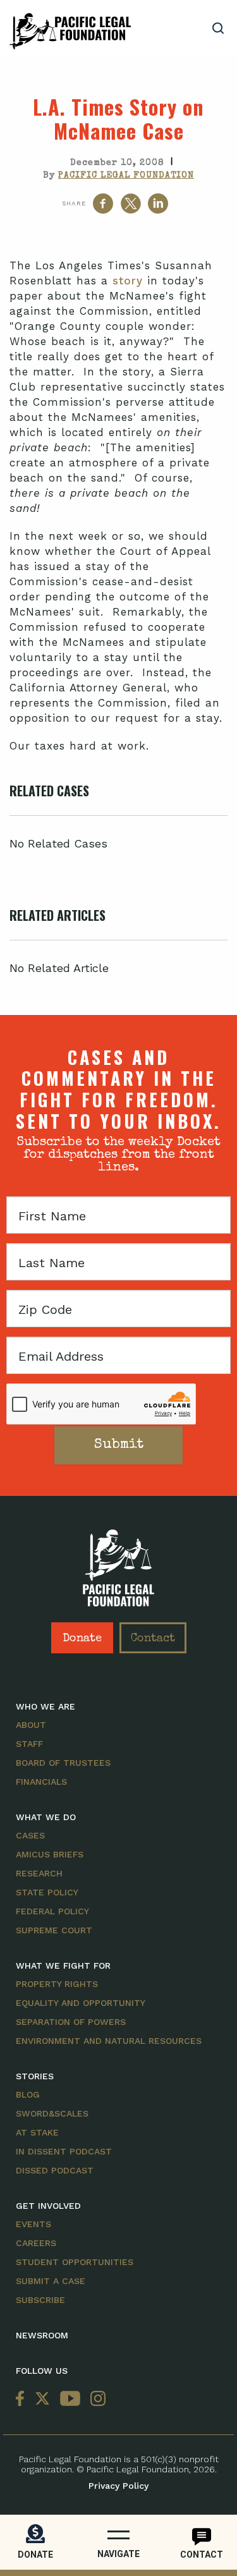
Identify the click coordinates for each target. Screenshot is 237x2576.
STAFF (29, 1744)
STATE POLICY (47, 1892)
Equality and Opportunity (81, 2003)
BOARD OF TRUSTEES (63, 1763)
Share (74, 203)
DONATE (35, 2555)
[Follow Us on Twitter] (42, 2399)
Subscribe (40, 2300)
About (31, 1725)
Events (33, 2224)
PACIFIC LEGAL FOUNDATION (126, 176)
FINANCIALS (41, 1782)
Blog (28, 2094)
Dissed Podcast (55, 2170)
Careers (36, 2243)
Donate (82, 1639)
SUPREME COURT (54, 1930)
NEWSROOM (42, 2335)
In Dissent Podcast (64, 2151)
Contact (153, 1639)
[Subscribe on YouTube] (70, 2399)
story (128, 281)
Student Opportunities (75, 2262)
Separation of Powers (71, 2022)
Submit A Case (51, 2281)
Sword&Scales (52, 2113)
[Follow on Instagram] (95, 2399)
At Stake (37, 2132)
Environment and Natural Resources (109, 2041)
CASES (30, 1835)
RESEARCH (39, 1873)
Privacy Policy (118, 2486)
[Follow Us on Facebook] (23, 2399)
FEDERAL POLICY (52, 1911)
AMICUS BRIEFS (50, 1854)
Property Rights (57, 1984)
